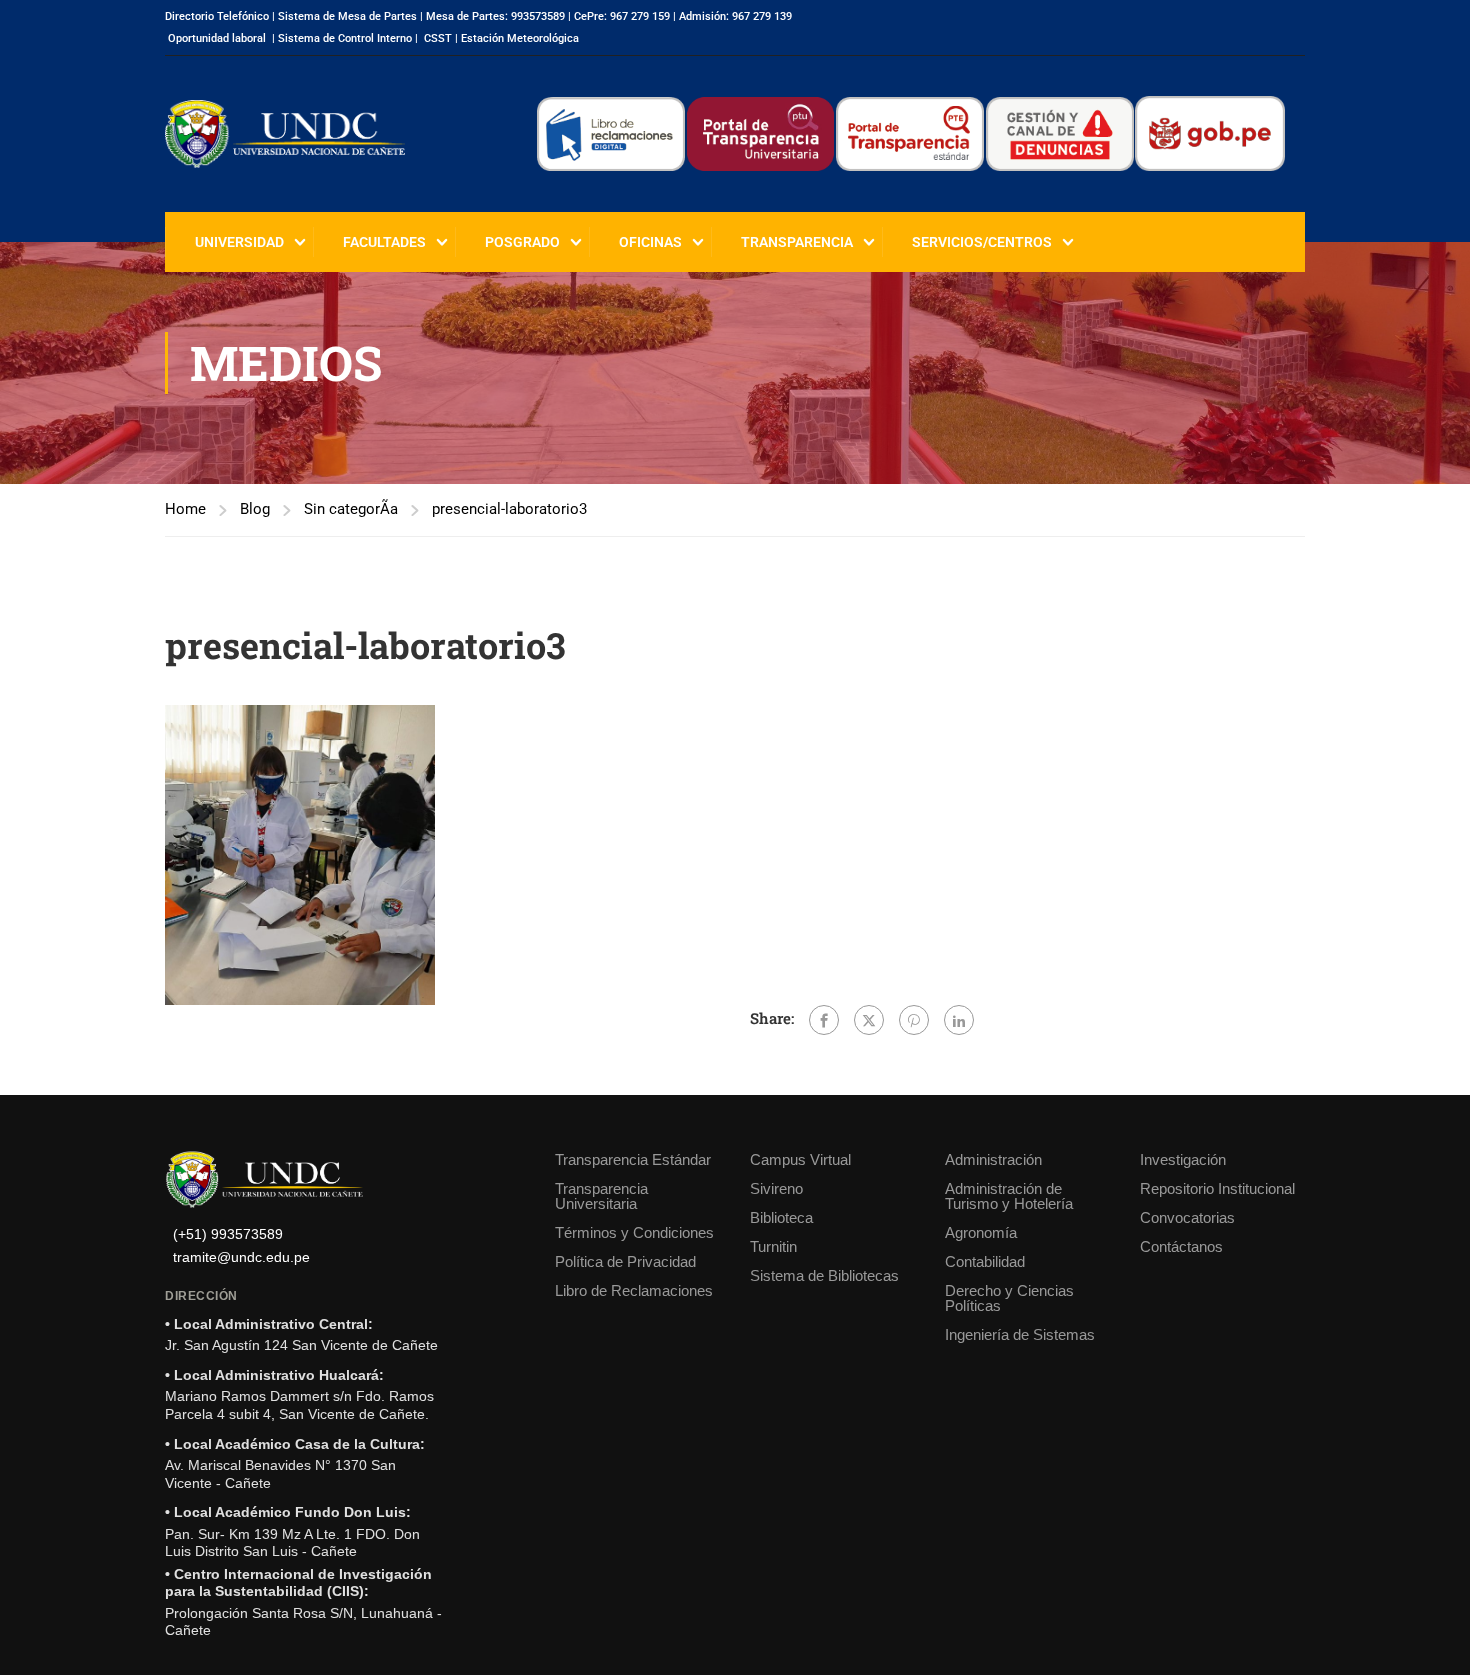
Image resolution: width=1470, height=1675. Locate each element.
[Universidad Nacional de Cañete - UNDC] (285, 134)
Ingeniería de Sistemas (1020, 1334)
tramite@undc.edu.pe (241, 1257)
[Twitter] (869, 1020)
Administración (993, 1159)
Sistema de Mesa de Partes (347, 16)
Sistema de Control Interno (345, 38)
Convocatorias (1187, 1217)
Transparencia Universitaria (601, 1196)
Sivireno (776, 1188)
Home (185, 509)
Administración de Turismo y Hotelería (1009, 1196)
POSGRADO (522, 242)
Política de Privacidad (625, 1261)
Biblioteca (781, 1217)
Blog (255, 509)
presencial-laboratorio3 (509, 509)
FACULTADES (384, 242)
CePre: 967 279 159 (622, 16)
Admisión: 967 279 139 (735, 16)
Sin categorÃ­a (351, 509)
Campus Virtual (800, 1159)
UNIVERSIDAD (239, 242)
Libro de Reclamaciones (634, 1290)
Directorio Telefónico (217, 16)
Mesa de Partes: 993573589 (495, 16)
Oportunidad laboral (217, 38)
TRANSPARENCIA (797, 242)
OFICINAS (650, 242)
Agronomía (981, 1232)
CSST (438, 38)
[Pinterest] (914, 1020)
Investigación (1183, 1159)
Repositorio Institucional (1217, 1188)
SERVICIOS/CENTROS (982, 242)
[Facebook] (824, 1020)
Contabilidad (985, 1261)
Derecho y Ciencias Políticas (1009, 1298)
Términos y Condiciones (634, 1232)
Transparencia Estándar (633, 1159)
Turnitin (773, 1246)
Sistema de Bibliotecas (824, 1275)
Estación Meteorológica (520, 38)
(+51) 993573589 (228, 1234)
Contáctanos (1181, 1246)
